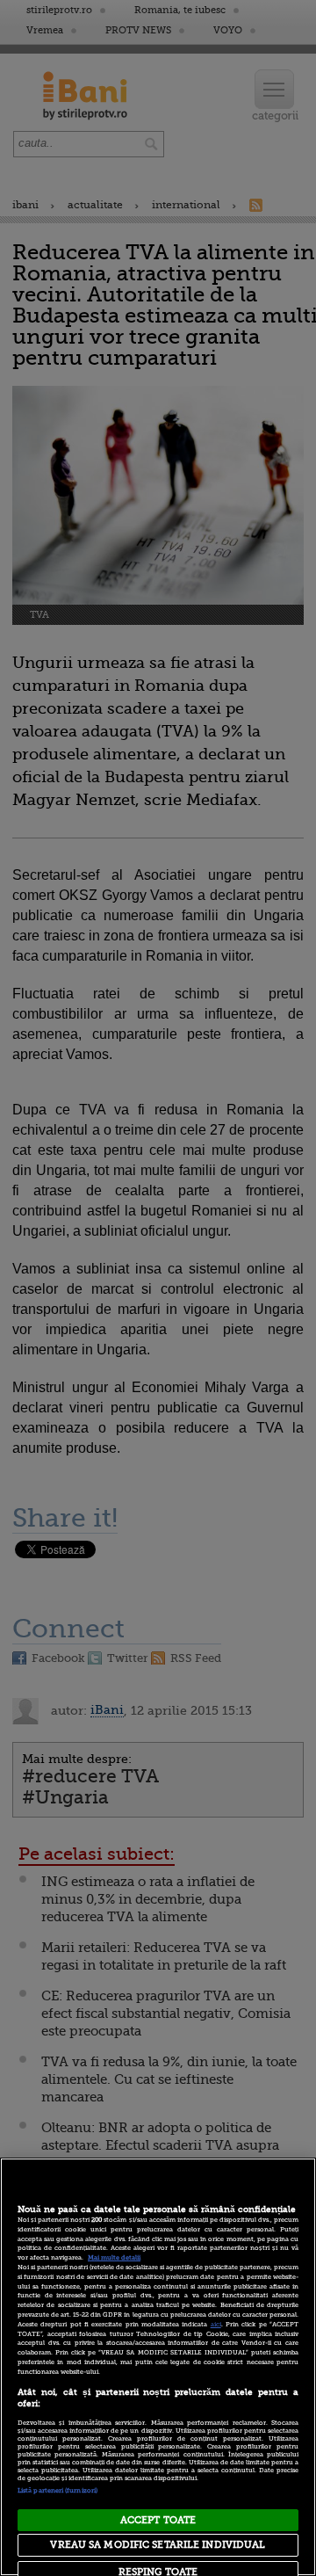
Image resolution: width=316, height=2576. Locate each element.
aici (216, 2325)
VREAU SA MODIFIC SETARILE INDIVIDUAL (158, 2545)
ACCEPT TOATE (158, 2520)
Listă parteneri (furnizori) (57, 2491)
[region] (158, 2367)
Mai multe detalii (114, 2258)
